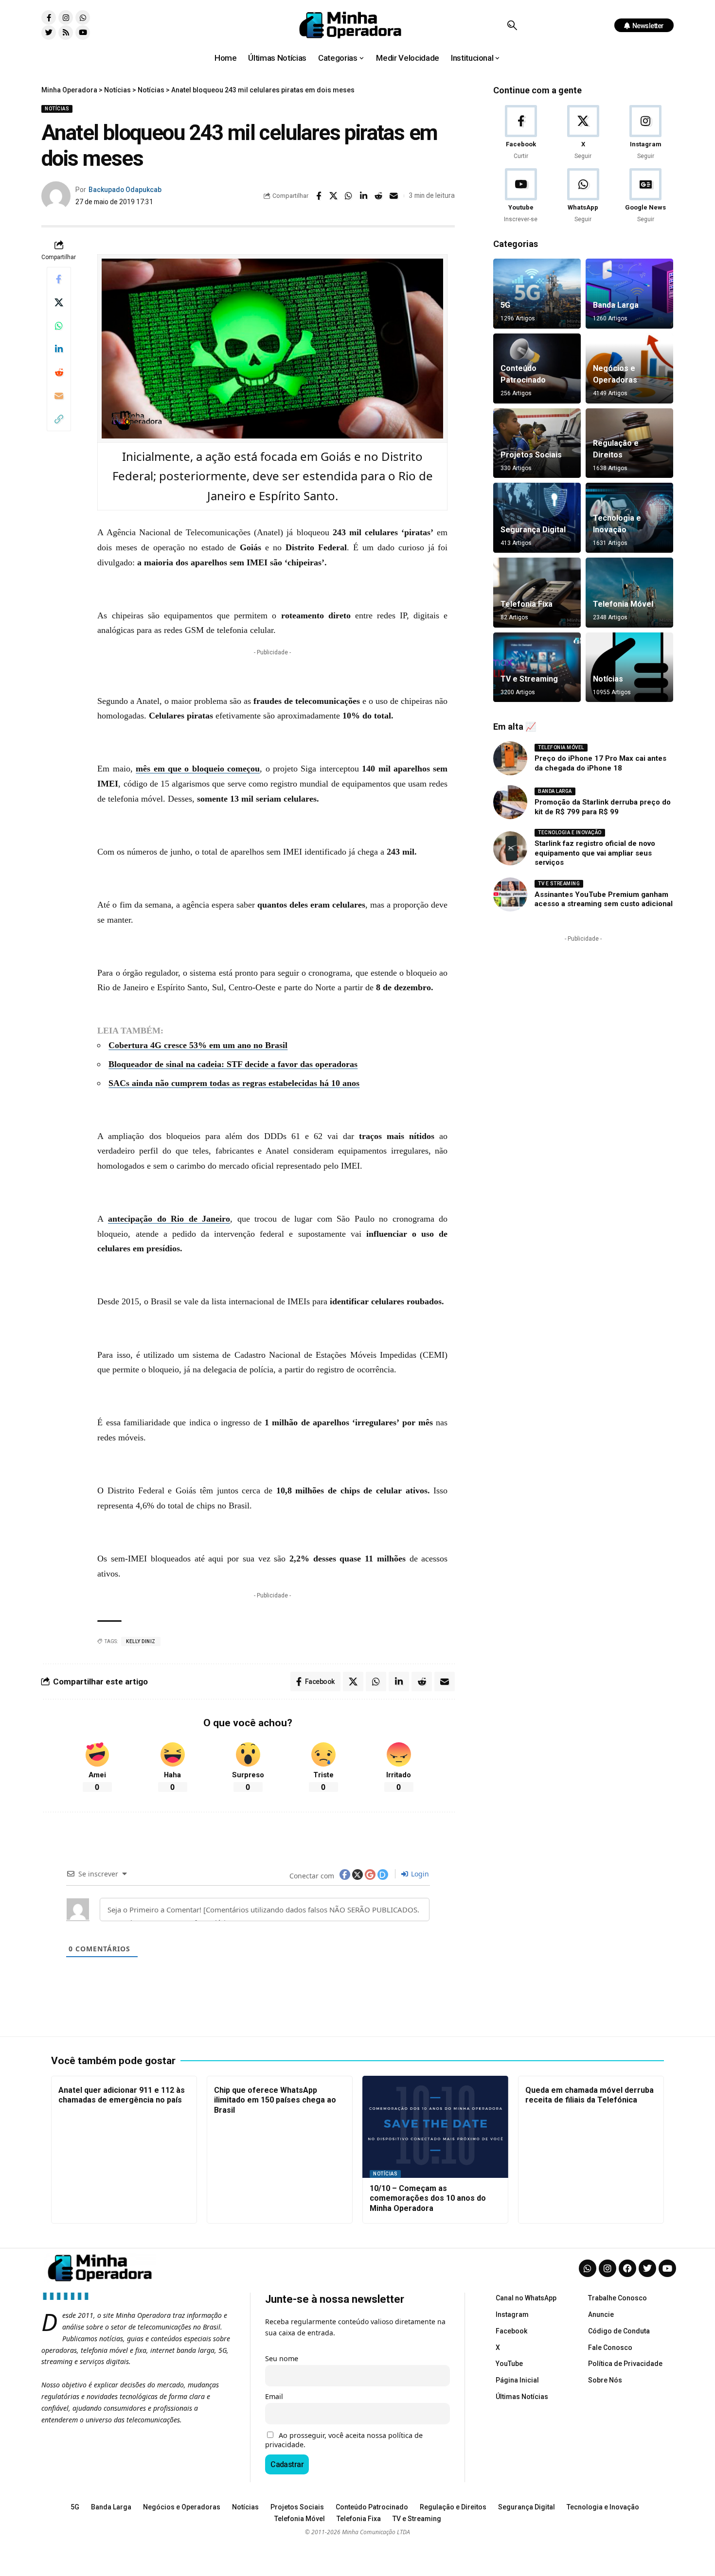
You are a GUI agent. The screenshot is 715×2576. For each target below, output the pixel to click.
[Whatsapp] (83, 18)
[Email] (394, 196)
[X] (583, 133)
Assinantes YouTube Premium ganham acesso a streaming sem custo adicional (604, 899)
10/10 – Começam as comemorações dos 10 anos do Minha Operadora (428, 2199)
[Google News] (646, 196)
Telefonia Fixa (527, 604)
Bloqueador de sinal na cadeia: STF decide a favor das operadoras (233, 1064)
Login (419, 1874)
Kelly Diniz (141, 1641)
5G (505, 305)
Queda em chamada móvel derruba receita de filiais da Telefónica (590, 2095)
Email (274, 2396)
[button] (512, 25)
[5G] (537, 294)
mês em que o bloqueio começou (198, 769)
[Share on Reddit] (379, 196)
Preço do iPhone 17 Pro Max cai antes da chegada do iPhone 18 (600, 763)
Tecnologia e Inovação (570, 832)
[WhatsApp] (583, 196)
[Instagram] (66, 18)
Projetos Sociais (531, 455)
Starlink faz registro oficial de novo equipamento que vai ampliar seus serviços (595, 853)
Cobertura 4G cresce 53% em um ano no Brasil (198, 1045)
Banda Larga (616, 305)
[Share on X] (334, 196)
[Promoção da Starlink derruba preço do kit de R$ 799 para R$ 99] (510, 802)
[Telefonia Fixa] (537, 593)
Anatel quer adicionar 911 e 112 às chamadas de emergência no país (122, 2095)
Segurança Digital (533, 530)
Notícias (57, 109)
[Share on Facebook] (319, 196)
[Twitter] (49, 33)
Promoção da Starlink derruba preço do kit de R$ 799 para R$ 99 (603, 807)
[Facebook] (521, 133)
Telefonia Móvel (623, 604)
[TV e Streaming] (537, 667)
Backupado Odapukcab (125, 190)
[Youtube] (83, 33)
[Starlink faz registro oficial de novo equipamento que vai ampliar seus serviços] (510, 848)
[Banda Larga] (629, 294)
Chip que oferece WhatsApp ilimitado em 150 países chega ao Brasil (275, 2100)
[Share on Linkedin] (364, 196)
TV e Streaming (529, 679)
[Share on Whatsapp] (349, 196)
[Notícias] (629, 667)
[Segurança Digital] (537, 518)
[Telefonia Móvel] (629, 593)
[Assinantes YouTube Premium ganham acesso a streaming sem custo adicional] (510, 894)
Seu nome (282, 2358)
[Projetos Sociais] (537, 443)
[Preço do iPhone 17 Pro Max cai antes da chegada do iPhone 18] (510, 758)
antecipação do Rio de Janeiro (169, 1219)
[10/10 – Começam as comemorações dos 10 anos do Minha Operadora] (435, 2127)
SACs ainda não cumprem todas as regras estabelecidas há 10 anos (234, 1083)
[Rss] (66, 33)
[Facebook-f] (49, 18)
